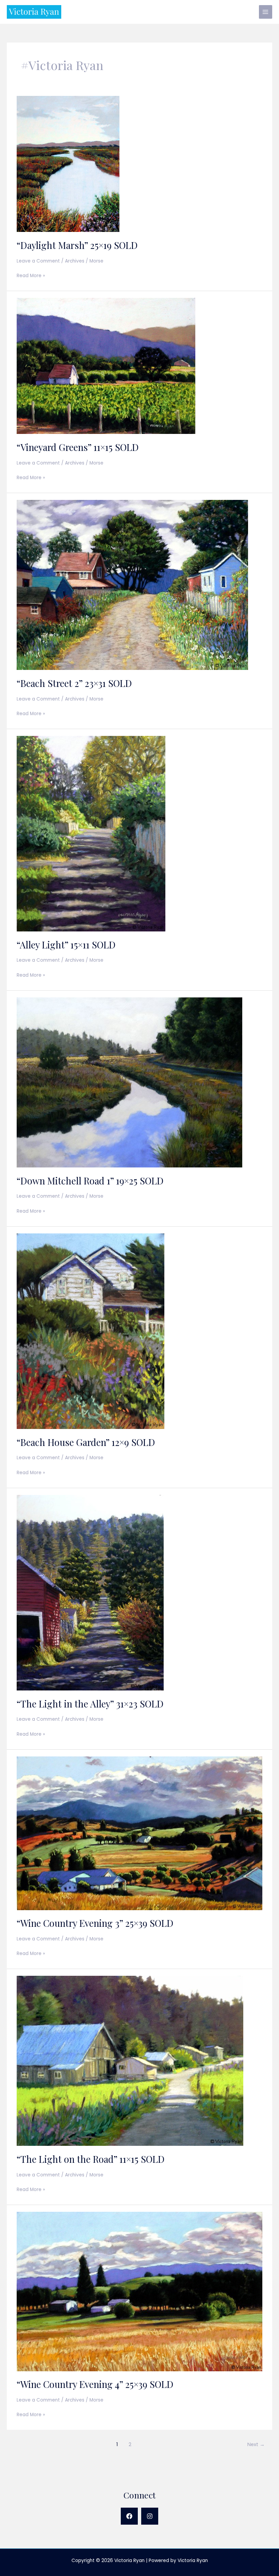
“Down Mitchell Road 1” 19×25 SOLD (90, 1181)
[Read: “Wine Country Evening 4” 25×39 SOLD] (139, 2291)
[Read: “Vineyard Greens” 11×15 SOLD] (106, 366)
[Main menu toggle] (266, 12)
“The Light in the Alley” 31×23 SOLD (90, 1704)
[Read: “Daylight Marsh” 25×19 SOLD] (68, 164)
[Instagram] (150, 2516)
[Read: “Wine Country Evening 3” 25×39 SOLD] (139, 1833)
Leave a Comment (38, 261)
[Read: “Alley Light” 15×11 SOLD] (91, 833)
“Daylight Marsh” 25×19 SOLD (77, 245)
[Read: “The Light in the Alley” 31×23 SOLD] (90, 1592)
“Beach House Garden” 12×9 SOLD (86, 1442)
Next (256, 2444)
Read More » (31, 276)
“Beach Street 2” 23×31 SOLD (74, 683)
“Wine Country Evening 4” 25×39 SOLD (95, 2384)
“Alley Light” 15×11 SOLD (66, 945)
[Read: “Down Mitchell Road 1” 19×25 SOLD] (129, 1082)
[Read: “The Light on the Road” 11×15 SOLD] (130, 2061)
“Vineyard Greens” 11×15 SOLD (78, 447)
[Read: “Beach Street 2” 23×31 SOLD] (132, 585)
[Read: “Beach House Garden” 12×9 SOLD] (91, 1331)
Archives (75, 261)
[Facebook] (129, 2516)
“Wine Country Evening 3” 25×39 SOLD (95, 1923)
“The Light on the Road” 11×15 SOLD (91, 2159)
